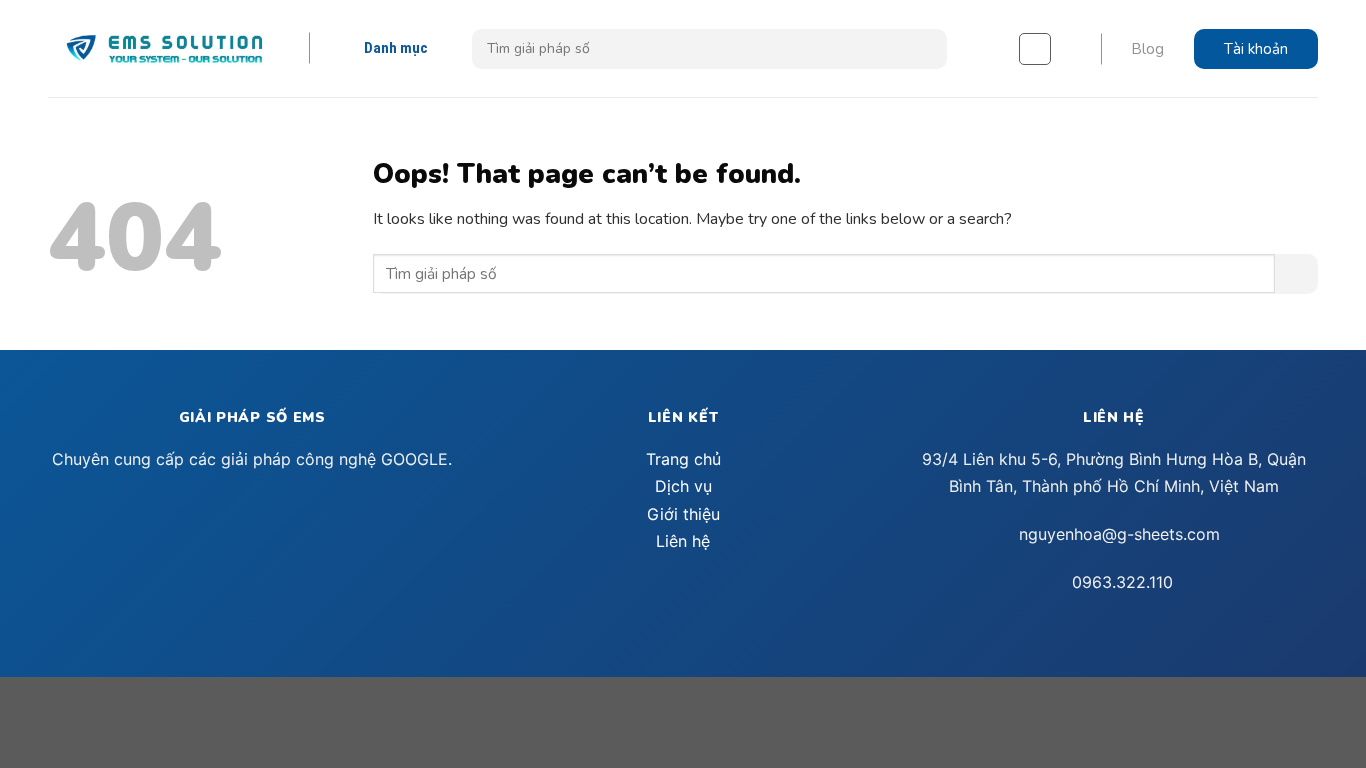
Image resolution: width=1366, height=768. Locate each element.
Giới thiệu (683, 514)
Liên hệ (683, 541)
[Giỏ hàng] (1035, 49)
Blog (1147, 49)
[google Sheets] (164, 48)
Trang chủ (683, 459)
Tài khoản (1256, 49)
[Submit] (924, 49)
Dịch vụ (683, 486)
